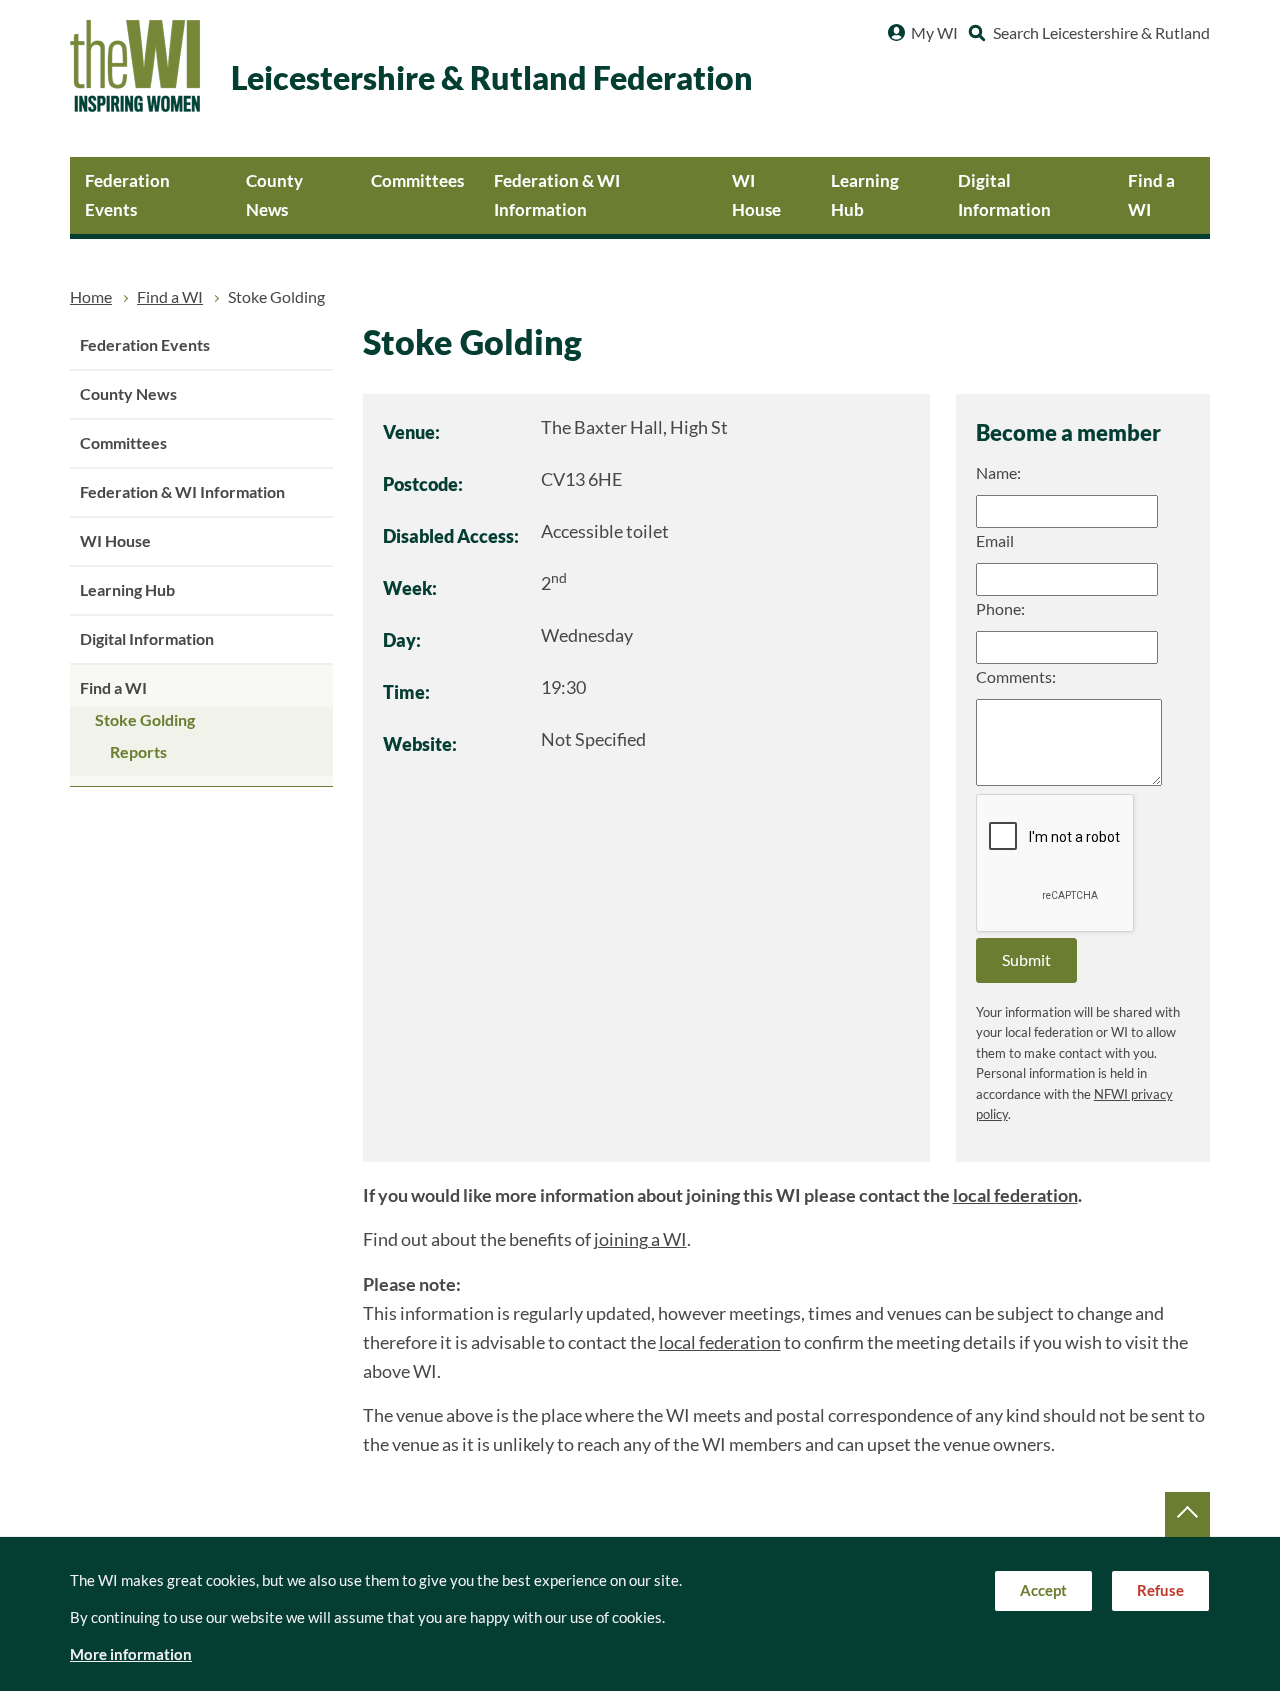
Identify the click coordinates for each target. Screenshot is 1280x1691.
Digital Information (1004, 195)
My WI (934, 33)
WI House (756, 195)
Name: (998, 473)
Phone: (1000, 609)
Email (995, 541)
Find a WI (1151, 195)
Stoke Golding (145, 720)
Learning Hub (865, 195)
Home (91, 297)
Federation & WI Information (557, 195)
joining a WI (640, 1239)
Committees (417, 180)
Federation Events (127, 195)
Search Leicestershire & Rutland (1101, 33)
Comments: (1016, 677)
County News (274, 195)
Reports (138, 752)
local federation (1015, 1195)
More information (131, 1654)
